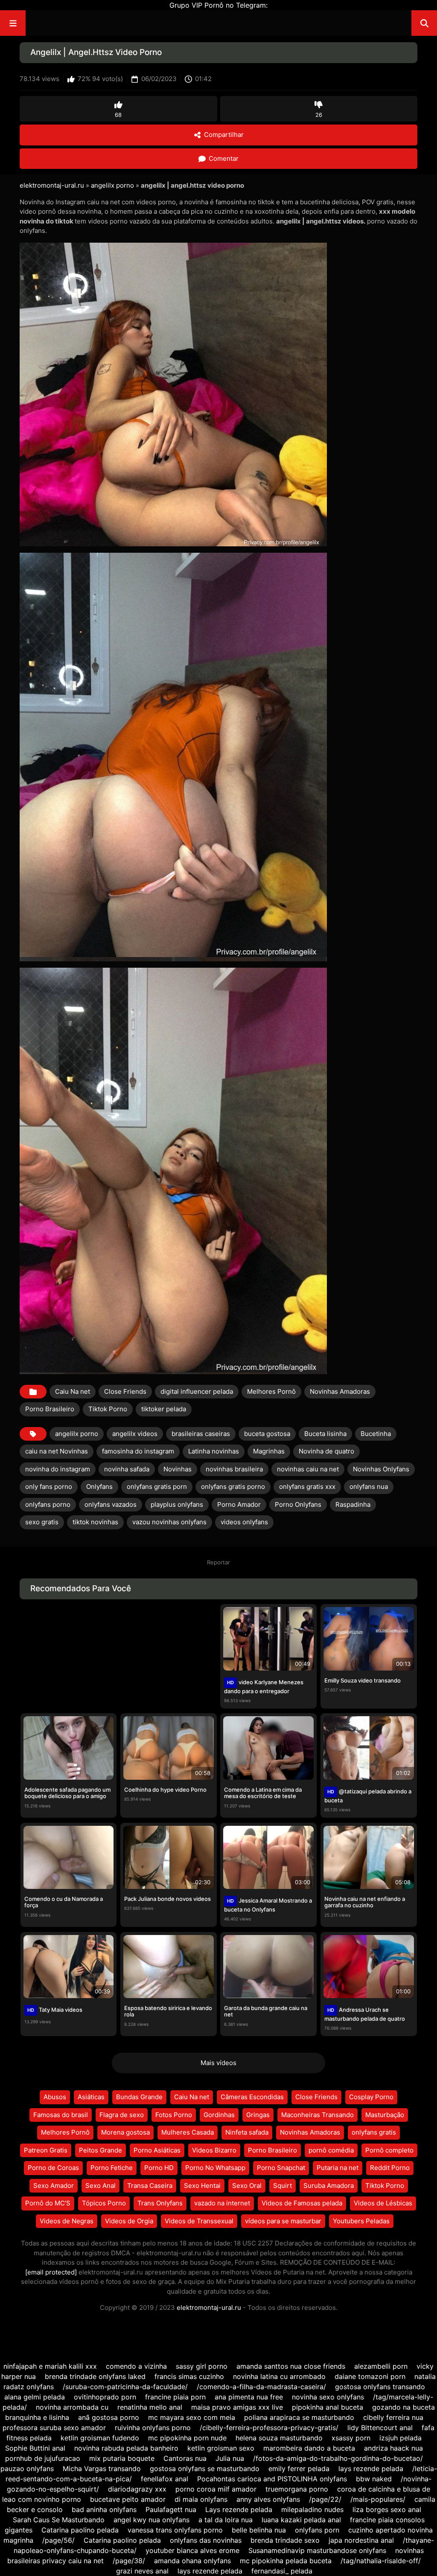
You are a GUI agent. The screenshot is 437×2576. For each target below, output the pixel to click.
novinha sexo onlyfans (328, 2397)
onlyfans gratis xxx (307, 1487)
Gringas (258, 2115)
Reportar (218, 1562)
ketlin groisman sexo (221, 2448)
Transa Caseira (150, 2186)
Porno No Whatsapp (215, 2168)
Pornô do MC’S (48, 2203)
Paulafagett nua (171, 2509)
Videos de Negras (67, 2221)
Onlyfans (99, 1487)
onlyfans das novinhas (206, 2540)
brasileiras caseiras (201, 1434)
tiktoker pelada (164, 1409)
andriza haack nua (393, 2448)
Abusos (55, 2097)
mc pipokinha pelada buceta (286, 2561)
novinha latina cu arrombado (279, 2376)
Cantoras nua (185, 2458)
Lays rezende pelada (239, 2509)
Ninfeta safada (247, 2132)
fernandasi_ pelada (282, 2571)
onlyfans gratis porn (157, 1487)
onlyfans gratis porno (233, 1487)
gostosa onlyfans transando (380, 2387)
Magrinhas (269, 1451)
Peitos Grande (101, 2150)
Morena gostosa (125, 2132)
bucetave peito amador (128, 2499)
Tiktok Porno (108, 1409)
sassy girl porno (202, 2366)
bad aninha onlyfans (104, 2509)
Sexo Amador (54, 2186)
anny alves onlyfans (268, 2499)
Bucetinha (376, 1434)
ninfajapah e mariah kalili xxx (50, 2366)
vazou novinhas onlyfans (169, 1522)
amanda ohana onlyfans (192, 2561)
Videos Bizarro (214, 2150)
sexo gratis (42, 1522)
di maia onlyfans (201, 2499)
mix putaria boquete (122, 2458)
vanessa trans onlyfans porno (175, 2530)
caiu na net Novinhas (57, 1451)
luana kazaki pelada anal (301, 2520)
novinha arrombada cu (72, 2407)
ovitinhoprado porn (105, 2397)
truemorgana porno (297, 2489)
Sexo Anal (101, 2186)
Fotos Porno (174, 2115)
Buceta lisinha (325, 1434)
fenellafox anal (165, 2479)
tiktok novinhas (95, 1522)
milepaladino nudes (312, 2509)
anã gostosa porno (109, 2417)
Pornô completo (389, 2150)
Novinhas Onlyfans (381, 1469)
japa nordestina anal (361, 2540)
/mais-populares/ (378, 2499)
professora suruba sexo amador (54, 2428)
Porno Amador (239, 1504)
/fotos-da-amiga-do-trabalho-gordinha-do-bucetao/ (338, 2458)
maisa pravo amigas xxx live (237, 2407)
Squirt (283, 2186)
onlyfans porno (48, 1504)
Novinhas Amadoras (340, 1391)
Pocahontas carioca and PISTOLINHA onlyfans (272, 2479)
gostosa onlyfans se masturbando (205, 2469)
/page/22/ (325, 2499)
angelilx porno (112, 185)
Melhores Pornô (271, 1391)
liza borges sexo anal (387, 2509)
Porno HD (159, 2168)
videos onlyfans (244, 1522)
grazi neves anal (142, 2571)
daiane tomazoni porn (370, 2376)
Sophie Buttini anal (35, 2448)
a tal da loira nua (226, 2520)
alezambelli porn (381, 2366)
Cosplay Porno (371, 2097)
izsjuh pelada (401, 2438)
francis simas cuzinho (189, 2376)
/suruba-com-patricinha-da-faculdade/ (125, 2387)
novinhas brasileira (234, 1469)
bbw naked (374, 2479)
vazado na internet (222, 2203)
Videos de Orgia (129, 2221)
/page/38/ (129, 2561)
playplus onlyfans (177, 1504)
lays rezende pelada (371, 2469)
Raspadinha (353, 1504)
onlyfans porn (317, 2530)
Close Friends (125, 1391)
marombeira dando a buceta (309, 2448)
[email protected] (51, 2272)
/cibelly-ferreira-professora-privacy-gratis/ (269, 2428)
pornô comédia (331, 2150)
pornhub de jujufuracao (43, 2458)
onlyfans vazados (111, 1504)
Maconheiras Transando (318, 2115)
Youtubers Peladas (361, 2221)
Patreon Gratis (46, 2150)
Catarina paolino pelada (80, 2530)
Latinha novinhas (214, 1451)
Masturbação (385, 2115)
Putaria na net (338, 2168)
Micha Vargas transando (102, 2469)
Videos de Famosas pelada (302, 2203)
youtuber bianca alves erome (192, 2550)
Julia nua (230, 2458)
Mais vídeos (218, 2063)
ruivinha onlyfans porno (153, 2428)
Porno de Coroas (53, 2168)
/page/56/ (58, 2540)
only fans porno (49, 1487)
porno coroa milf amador (216, 2489)
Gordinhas (219, 2115)
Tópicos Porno (104, 2203)
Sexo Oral (247, 2186)
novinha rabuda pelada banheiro (126, 2448)
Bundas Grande (139, 2097)
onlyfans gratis (374, 2132)
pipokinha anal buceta (328, 2407)
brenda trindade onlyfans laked (95, 2376)
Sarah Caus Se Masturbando (59, 2520)
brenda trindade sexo (285, 2540)
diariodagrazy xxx (137, 2489)
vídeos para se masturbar (283, 2221)
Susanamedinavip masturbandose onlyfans (317, 2550)
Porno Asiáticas (157, 2150)
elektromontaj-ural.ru (52, 185)
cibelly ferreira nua (393, 2417)
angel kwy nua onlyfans (151, 2520)
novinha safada (127, 1469)
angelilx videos (135, 1434)
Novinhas (178, 1469)
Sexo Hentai (202, 2186)
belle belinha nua (259, 2530)
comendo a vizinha (136, 2366)
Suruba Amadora (329, 2186)
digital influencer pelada (197, 1391)
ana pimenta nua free (249, 2397)
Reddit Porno (390, 2168)
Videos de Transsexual (199, 2221)
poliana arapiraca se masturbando (299, 2417)
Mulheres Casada (188, 2132)
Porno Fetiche (112, 2168)
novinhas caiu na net (308, 1469)
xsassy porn (351, 2438)
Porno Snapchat (281, 2168)
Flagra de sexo (122, 2115)
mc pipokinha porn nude (187, 2438)
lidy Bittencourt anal (380, 2428)
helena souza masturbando (279, 2438)
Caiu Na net (73, 1391)
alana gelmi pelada (35, 2397)
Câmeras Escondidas (252, 2097)
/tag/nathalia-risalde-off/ (381, 2561)
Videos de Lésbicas (383, 2203)
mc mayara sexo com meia (192, 2417)
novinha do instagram (58, 1469)
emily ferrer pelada (299, 2469)
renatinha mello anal (150, 2407)
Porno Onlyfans (298, 1504)
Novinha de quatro (326, 1451)
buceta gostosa (267, 1434)
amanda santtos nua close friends (291, 2366)
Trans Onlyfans (160, 2203)
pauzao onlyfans (27, 2469)
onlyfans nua (369, 1487)
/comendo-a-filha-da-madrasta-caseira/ (261, 2387)
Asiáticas (91, 2097)
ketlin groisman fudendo (100, 2438)
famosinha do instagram (138, 1451)
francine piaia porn (175, 2397)
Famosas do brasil (61, 2115)
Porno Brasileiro (50, 1409)
